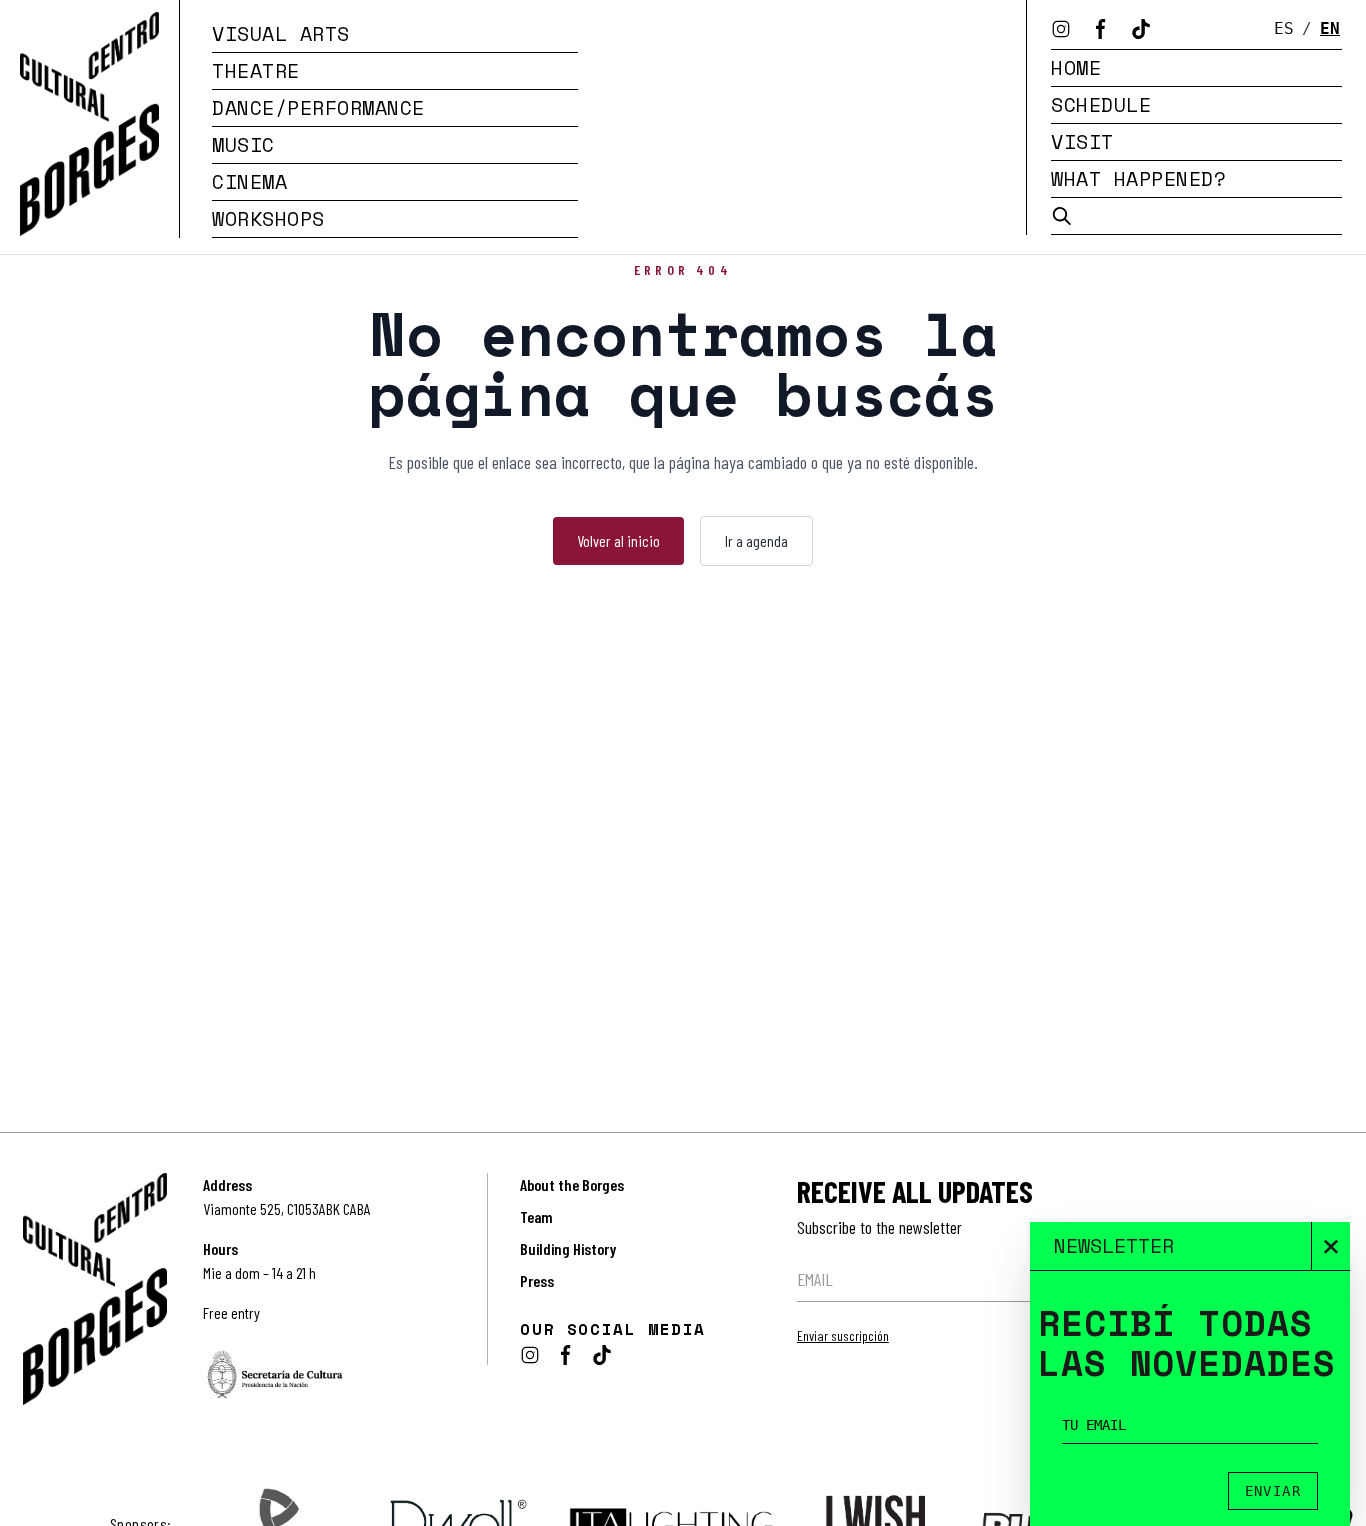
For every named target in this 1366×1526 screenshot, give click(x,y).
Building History (568, 1248)
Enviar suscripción (843, 1335)
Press (537, 1280)
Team (536, 1216)
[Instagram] (1061, 29)
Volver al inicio (618, 540)
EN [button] (1330, 28)
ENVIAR (1273, 1491)
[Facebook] (1101, 29)
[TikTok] (1141, 29)
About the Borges (572, 1184)
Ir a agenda (756, 540)
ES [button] (1284, 28)
